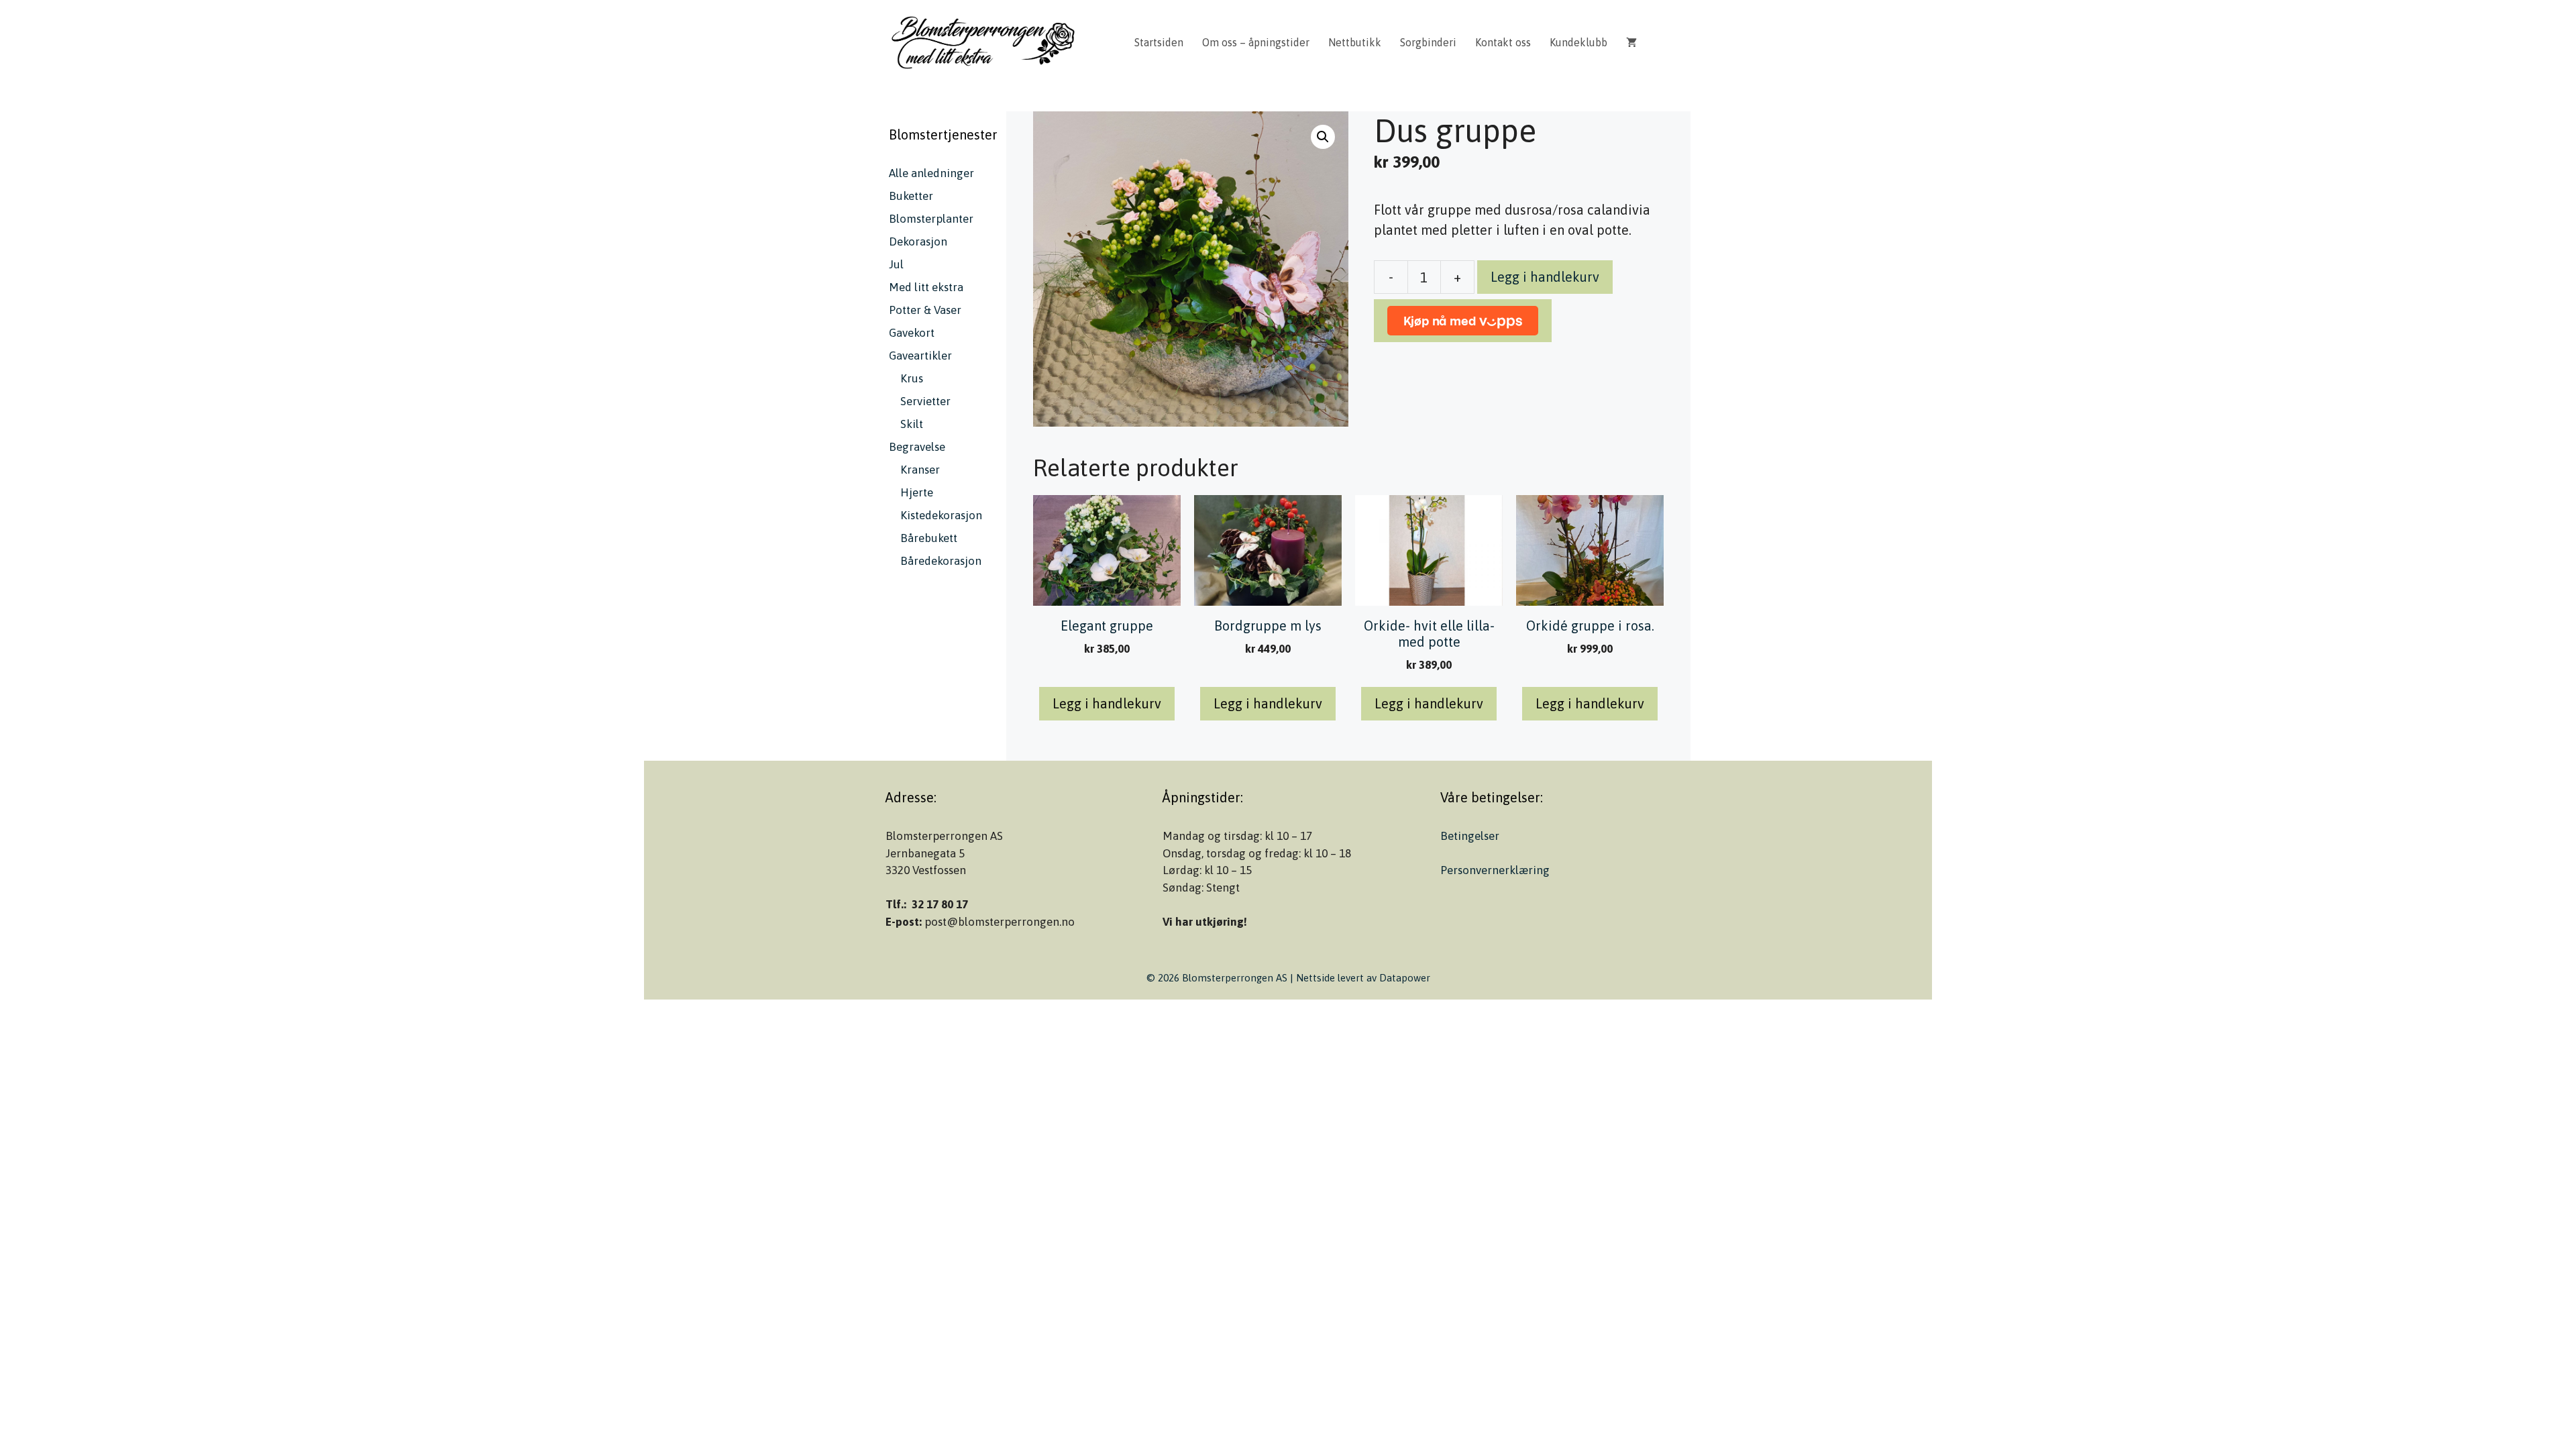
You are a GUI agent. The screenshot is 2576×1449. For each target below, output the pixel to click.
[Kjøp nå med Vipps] (1463, 321)
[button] (1323, 137)
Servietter (925, 401)
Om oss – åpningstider (1256, 42)
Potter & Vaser (925, 310)
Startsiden (1159, 42)
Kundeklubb (1578, 42)
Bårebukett (929, 538)
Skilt (912, 424)
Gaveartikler (920, 356)
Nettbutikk (1355, 42)
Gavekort (912, 333)
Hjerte (917, 492)
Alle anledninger (931, 173)
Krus (912, 378)
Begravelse (917, 447)
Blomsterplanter (931, 219)
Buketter (911, 196)
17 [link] (962, 904)
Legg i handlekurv (1545, 277)
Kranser (920, 470)
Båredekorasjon (941, 561)
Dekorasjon (918, 241)
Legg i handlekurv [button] (1107, 703)
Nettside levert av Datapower (1363, 978)
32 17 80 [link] (932, 904)
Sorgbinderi (1428, 42)
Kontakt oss (1503, 42)
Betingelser (1470, 836)
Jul (896, 264)
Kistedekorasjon (941, 515)
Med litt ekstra (926, 287)
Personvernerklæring (1495, 870)
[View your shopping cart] (1631, 42)
